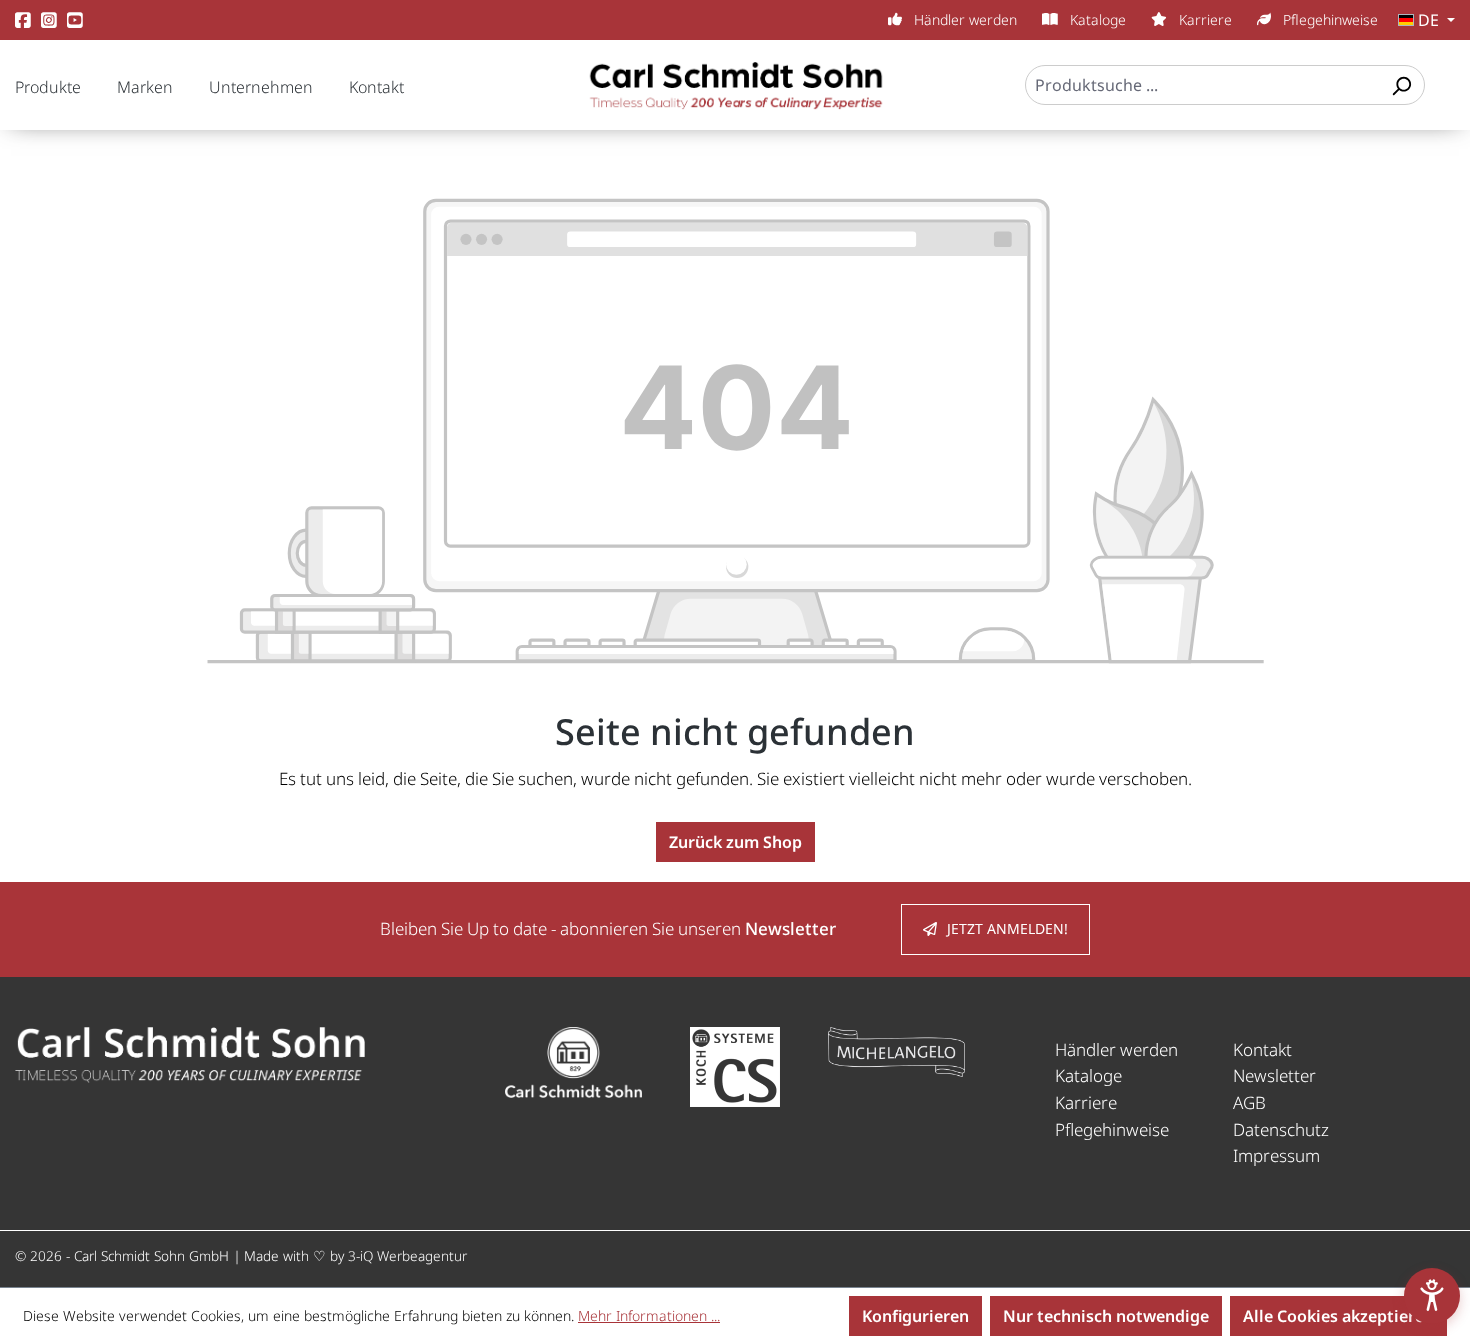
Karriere (1203, 19)
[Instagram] (49, 20)
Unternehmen (261, 87)
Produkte (48, 87)
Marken (145, 87)
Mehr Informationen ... (649, 1315)
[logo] (190, 1052)
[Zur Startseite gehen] (735, 95)
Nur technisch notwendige (1106, 1316)
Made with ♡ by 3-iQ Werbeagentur (355, 1255)
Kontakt (376, 87)
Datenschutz (1281, 1129)
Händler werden (963, 19)
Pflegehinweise (1328, 19)
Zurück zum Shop (735, 842)
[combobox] (1202, 85)
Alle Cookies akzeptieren (1338, 1316)
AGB (1249, 1102)
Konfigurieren (915, 1316)
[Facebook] (23, 20)
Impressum (1276, 1155)
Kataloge (1096, 19)
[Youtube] (75, 20)
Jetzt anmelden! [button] (1007, 928)
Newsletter (1274, 1075)
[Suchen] (1401, 85)
